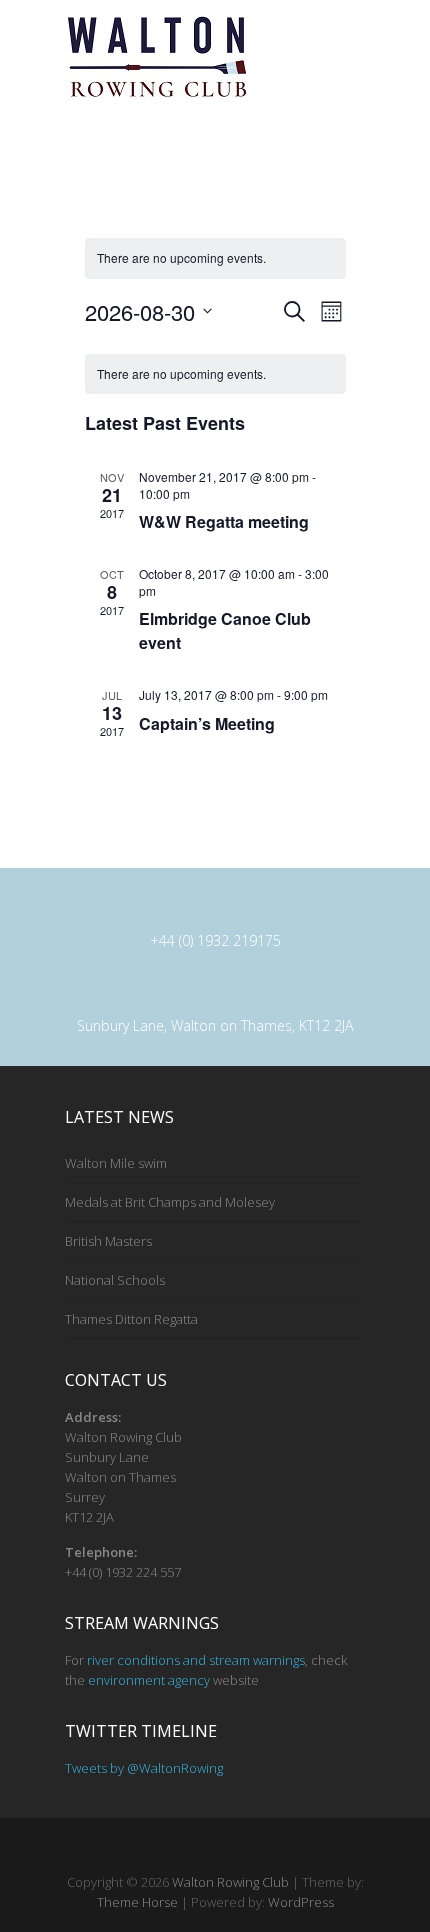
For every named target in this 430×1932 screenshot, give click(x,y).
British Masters (108, 1241)
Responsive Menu (353, 42)
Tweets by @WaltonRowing (144, 1768)
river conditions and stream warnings (196, 1660)
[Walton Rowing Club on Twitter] (232, 1850)
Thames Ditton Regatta (131, 1319)
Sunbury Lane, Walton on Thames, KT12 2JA (215, 1025)
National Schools (115, 1280)
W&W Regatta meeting (224, 521)
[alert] (215, 258)
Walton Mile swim (116, 1163)
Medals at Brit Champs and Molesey (170, 1202)
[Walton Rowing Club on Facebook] (203, 1850)
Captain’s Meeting (207, 723)
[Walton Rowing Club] (156, 57)
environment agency (149, 1680)
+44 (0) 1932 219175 (215, 940)
